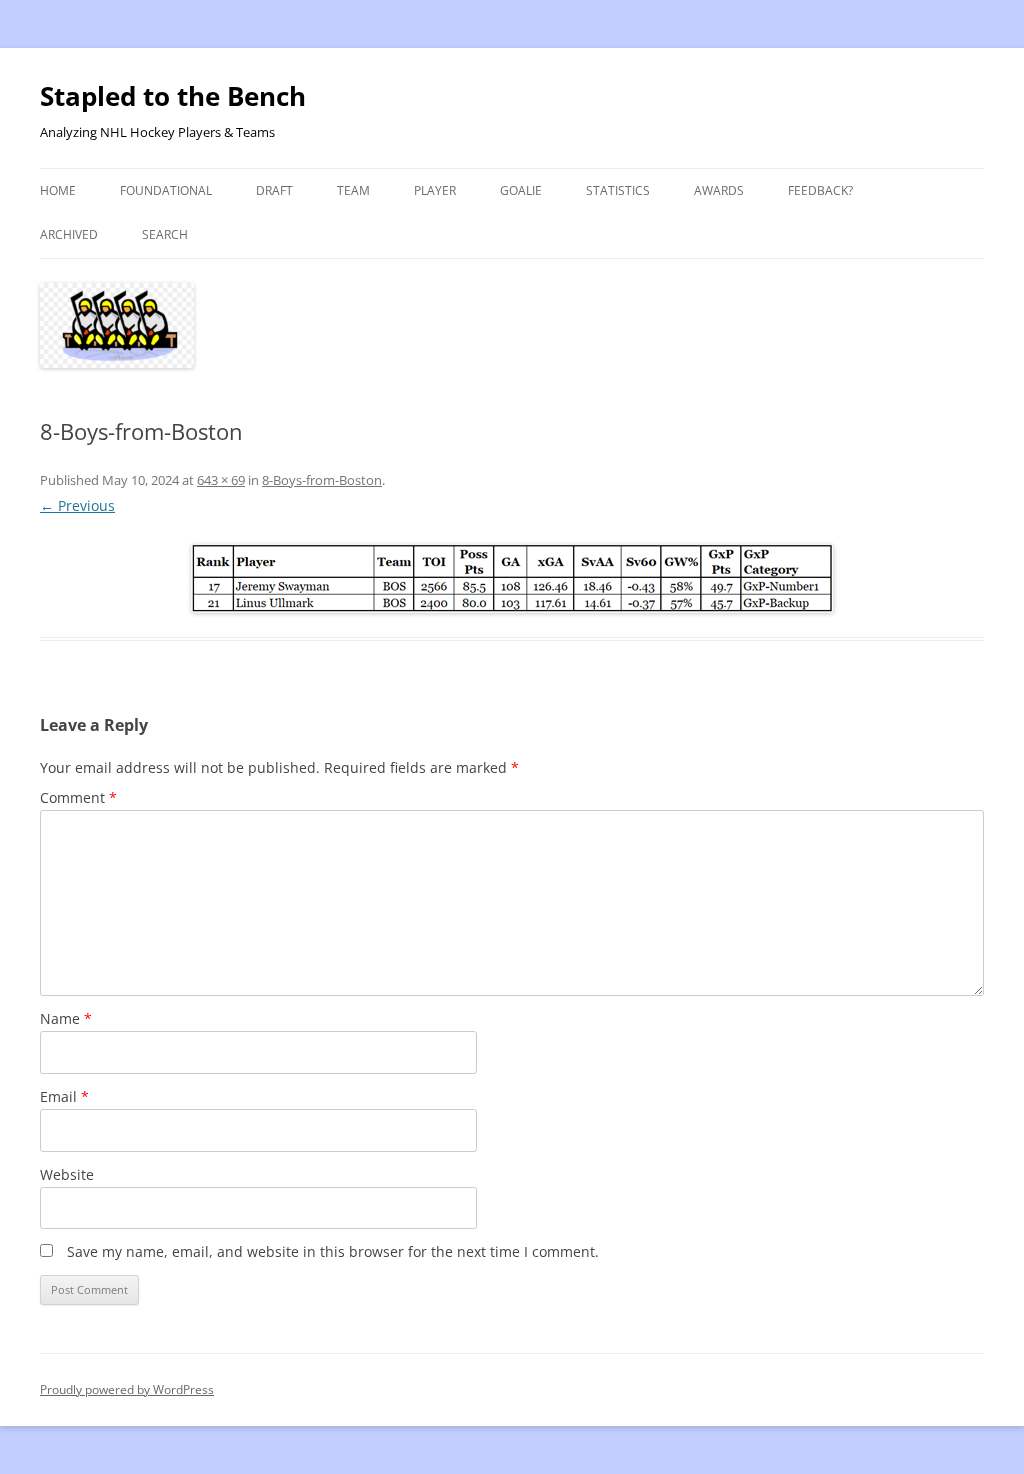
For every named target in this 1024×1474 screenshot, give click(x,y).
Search (165, 234)
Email (64, 1096)
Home (58, 190)
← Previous (77, 505)
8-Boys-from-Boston (322, 480)
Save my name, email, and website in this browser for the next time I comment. (333, 1251)
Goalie (521, 190)
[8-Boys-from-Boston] (512, 578)
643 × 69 (221, 480)
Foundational (166, 190)
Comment (78, 797)
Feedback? (820, 190)
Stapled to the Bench (173, 96)
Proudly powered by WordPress (127, 1389)
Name (66, 1018)
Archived (69, 234)
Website (67, 1174)
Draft (274, 190)
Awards (719, 190)
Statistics (618, 190)
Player (435, 190)
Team (353, 190)
